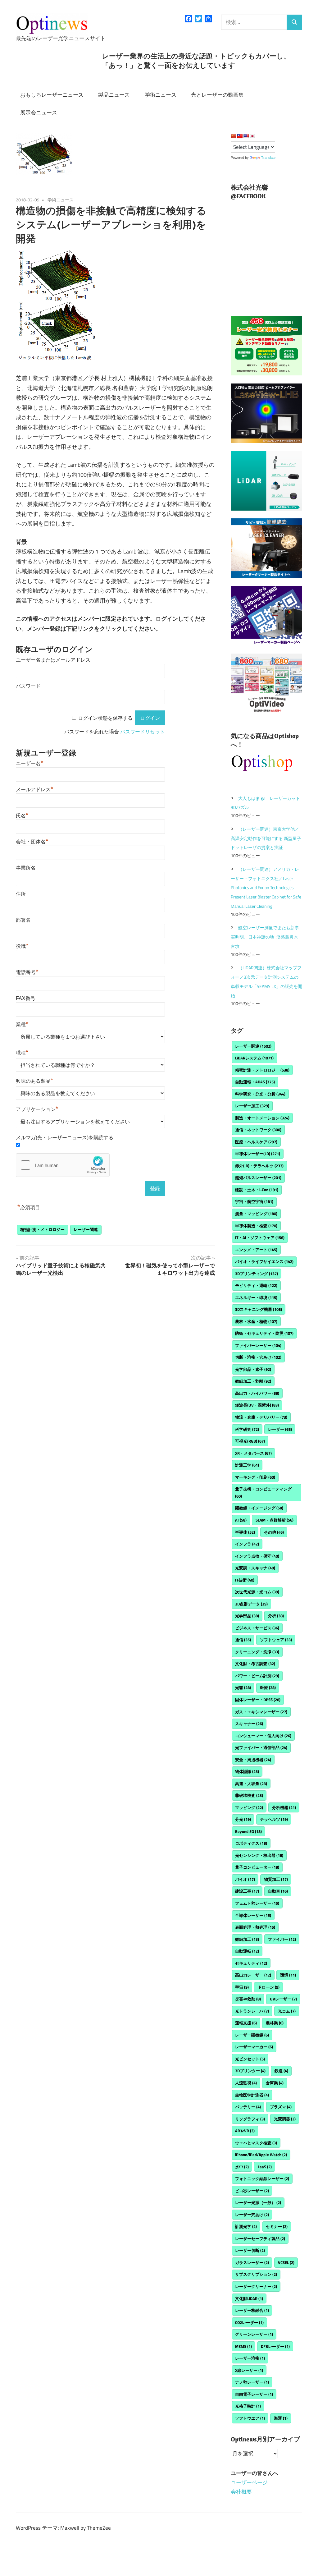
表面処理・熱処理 (255, 1927)
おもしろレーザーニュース (52, 95)
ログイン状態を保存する (105, 718)
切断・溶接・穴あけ (258, 1357)
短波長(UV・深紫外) (257, 1405)
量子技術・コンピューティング (263, 1492)
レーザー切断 (250, 2250)
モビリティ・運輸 (256, 1285)
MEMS (243, 2346)
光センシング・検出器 (259, 1855)
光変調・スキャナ (255, 1568)
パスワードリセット (143, 732)
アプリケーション (37, 1109)
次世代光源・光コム (257, 1592)
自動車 (278, 1891)
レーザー (280, 1429)
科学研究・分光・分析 (260, 1094)
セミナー (277, 2226)
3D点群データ (251, 1604)
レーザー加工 (252, 1106)
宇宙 (242, 1987)
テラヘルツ (274, 1819)
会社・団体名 (32, 842)
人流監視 (246, 2083)
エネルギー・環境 (256, 1297)
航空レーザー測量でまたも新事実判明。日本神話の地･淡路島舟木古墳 (265, 937)
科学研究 (247, 1429)
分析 (276, 1616)
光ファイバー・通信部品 (261, 1747)
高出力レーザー (253, 1975)
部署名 (23, 920)
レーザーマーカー (254, 2047)
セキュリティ (251, 1963)
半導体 (245, 1532)
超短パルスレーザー (258, 1178)
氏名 (22, 816)
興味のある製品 (35, 1081)
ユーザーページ (249, 2482)
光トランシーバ (252, 2011)
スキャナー (249, 1724)
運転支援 (246, 2023)
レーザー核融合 (252, 2310)
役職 (22, 946)
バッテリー (248, 2107)
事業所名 (26, 868)
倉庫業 (275, 2083)
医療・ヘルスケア (256, 1142)
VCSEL (286, 2262)
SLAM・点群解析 (275, 1520)
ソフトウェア (276, 1640)
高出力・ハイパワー (257, 1393)
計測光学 (246, 2226)
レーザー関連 (86, 1229)
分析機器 (284, 1807)
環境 (288, 1975)
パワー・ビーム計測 (257, 1676)
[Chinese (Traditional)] (240, 136)
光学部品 (247, 1616)
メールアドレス (35, 790)
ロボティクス (251, 1843)
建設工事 (247, 1891)
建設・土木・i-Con (257, 1190)
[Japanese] (252, 136)
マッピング (249, 1807)
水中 (242, 2167)
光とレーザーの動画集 (217, 95)
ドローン (269, 1987)
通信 (243, 1640)
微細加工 (247, 1939)
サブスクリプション (256, 2274)
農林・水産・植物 (256, 1321)
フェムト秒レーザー (257, 1903)
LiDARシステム (254, 1058)
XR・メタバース (253, 1453)
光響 (243, 1687)
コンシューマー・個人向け (263, 1736)
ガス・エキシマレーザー (261, 1712)
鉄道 (281, 2071)
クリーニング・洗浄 (257, 1652)
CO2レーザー (249, 2322)
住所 (21, 894)
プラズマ (281, 2107)
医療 (268, 1687)
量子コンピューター (257, 1867)
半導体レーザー (253, 1915)
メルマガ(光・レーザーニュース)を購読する (65, 1138)
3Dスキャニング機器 (259, 1309)
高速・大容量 (251, 1784)
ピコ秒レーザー (252, 2191)
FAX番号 (26, 998)
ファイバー (282, 1939)
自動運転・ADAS (255, 1082)
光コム (287, 2011)
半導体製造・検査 (256, 1226)
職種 (22, 1053)
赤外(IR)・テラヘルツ (259, 1166)
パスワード (28, 686)
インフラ (247, 1544)
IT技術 (245, 1580)
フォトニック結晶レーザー (262, 2179)
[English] (246, 136)
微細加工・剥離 (253, 1381)
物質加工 (276, 1879)
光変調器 (285, 2119)
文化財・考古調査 (255, 1664)
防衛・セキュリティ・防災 (264, 1333)
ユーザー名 (30, 763)
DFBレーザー (275, 2346)
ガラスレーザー (252, 2262)
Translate (268, 158)
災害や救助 (248, 1999)
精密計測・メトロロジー (42, 1229)
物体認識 (247, 1771)
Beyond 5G (248, 1831)
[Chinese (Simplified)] (234, 136)
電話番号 (27, 972)
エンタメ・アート (256, 1250)
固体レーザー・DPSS (258, 1700)
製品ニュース (114, 95)
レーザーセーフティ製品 (260, 2239)
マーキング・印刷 (255, 1477)
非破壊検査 (249, 1795)
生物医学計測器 (252, 2095)
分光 (243, 1819)
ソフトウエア (250, 2418)
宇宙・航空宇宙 (254, 1201)
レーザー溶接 (250, 2358)
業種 (22, 1024)
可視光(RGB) (250, 1441)
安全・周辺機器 (253, 1760)
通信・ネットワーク (258, 1130)
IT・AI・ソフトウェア (260, 1237)
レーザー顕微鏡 (252, 2035)
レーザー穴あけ (252, 2215)
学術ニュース (161, 95)
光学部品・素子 (253, 1369)
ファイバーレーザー (258, 1345)
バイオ (245, 1879)
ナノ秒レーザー (252, 2382)
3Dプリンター (250, 2071)
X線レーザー (249, 2370)
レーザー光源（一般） (258, 2202)
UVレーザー (283, 1999)
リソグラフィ (250, 2119)
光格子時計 (248, 2406)
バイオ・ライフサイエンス (264, 1261)
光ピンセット (250, 2059)
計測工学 (247, 1465)
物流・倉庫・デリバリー (261, 1417)
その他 (274, 1532)
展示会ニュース (39, 112)
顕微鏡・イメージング (259, 1508)
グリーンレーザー (254, 2334)
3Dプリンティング (257, 1274)
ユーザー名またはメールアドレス (53, 660)
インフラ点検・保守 (257, 1556)
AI (241, 1520)
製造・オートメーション (262, 1118)
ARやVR (245, 2131)
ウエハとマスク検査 (256, 2143)
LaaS (265, 2167)
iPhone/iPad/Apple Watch (261, 2155)
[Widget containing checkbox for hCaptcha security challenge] (63, 1165)
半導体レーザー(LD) (258, 1154)
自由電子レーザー (254, 2394)
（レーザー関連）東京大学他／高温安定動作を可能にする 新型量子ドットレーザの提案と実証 (266, 838)
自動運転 (247, 1951)
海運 (281, 2418)
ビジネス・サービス (257, 1628)
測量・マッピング (256, 1214)
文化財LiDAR (249, 2298)
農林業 (275, 2023)
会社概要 (241, 2492)
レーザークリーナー (256, 2286)
